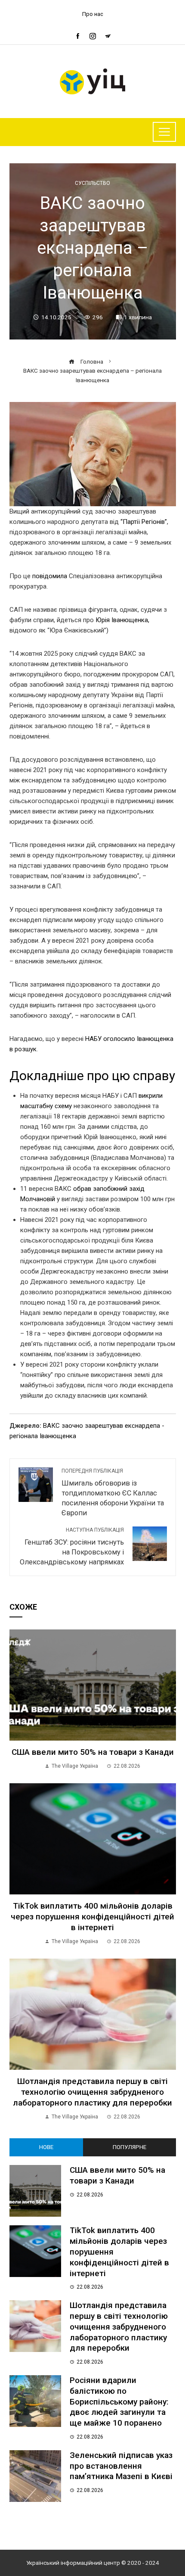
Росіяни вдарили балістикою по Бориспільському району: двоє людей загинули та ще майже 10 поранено (119, 2402)
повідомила (50, 576)
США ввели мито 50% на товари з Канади (93, 1752)
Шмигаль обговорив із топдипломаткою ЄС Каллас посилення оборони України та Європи (113, 1492)
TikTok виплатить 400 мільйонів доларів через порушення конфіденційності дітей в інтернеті (92, 1917)
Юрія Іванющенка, (122, 620)
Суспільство (92, 183)
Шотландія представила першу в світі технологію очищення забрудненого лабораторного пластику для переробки (92, 2092)
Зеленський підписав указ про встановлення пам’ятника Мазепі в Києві (121, 2466)
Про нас (93, 14)
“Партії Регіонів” (144, 522)
